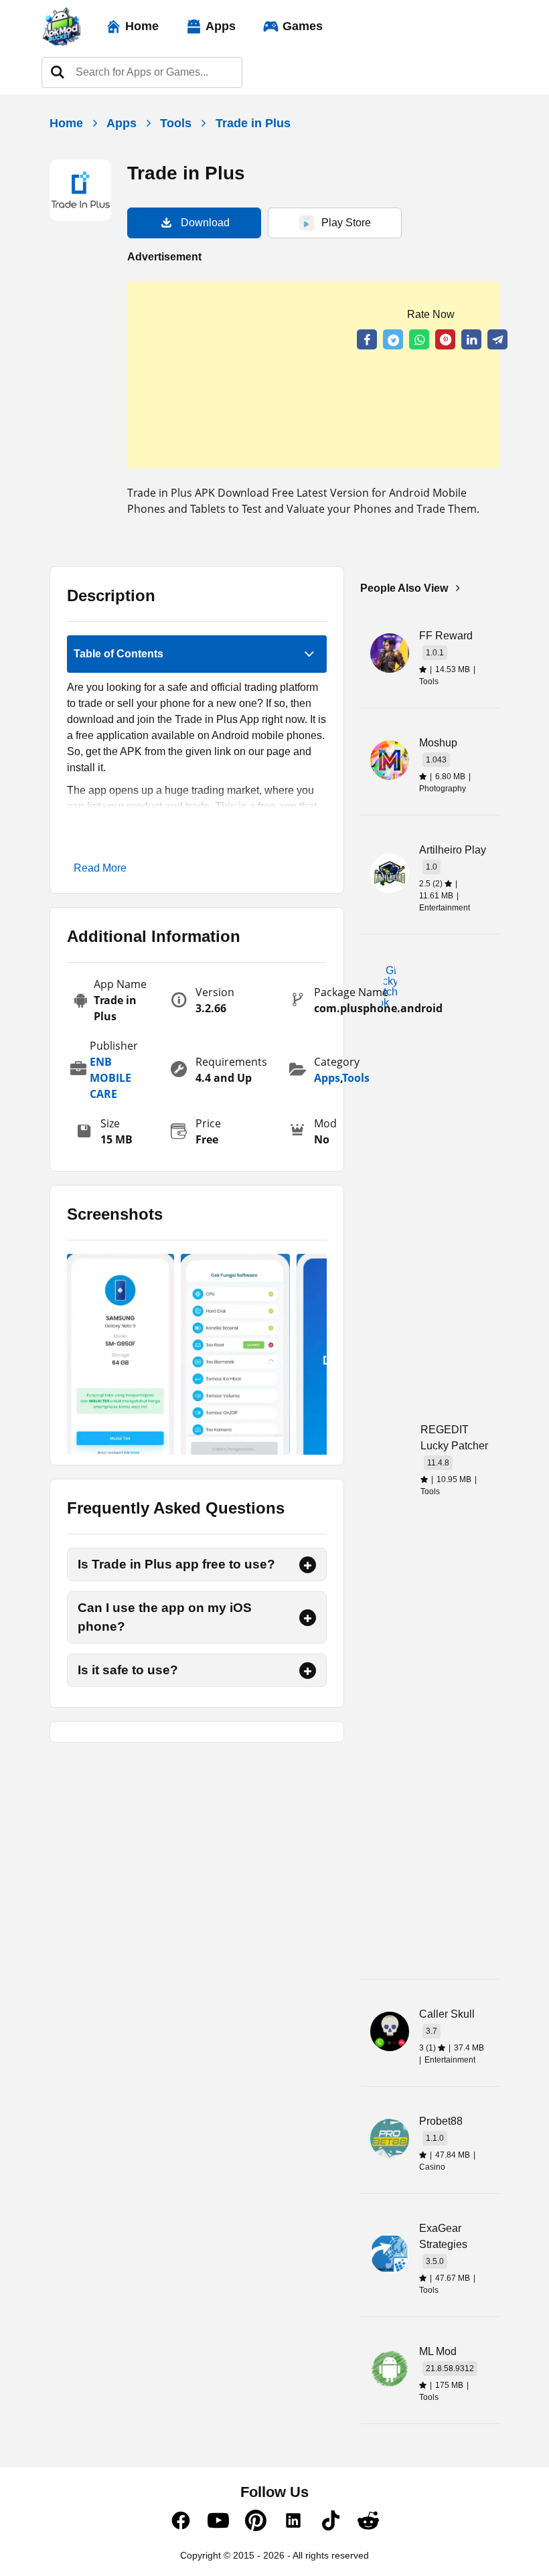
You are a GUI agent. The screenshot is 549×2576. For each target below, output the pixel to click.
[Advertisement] (313, 375)
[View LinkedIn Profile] (293, 2528)
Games (303, 26)
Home (142, 26)
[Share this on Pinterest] (445, 339)
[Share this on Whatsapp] (419, 339)
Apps (221, 26)
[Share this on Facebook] (367, 339)
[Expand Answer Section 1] (308, 1565)
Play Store (346, 223)
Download (205, 223)
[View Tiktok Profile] (331, 2528)
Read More (100, 868)
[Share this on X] (393, 339)
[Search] (58, 72)
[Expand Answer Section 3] (308, 1671)
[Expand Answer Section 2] (308, 1618)
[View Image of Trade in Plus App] (121, 1354)
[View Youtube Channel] (218, 2528)
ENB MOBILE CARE (110, 1078)
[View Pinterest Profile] (256, 2528)
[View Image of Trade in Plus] (235, 1354)
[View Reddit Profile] (368, 2528)
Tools (176, 123)
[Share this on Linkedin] (471, 339)
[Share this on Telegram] (497, 339)
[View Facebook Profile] (181, 2528)
